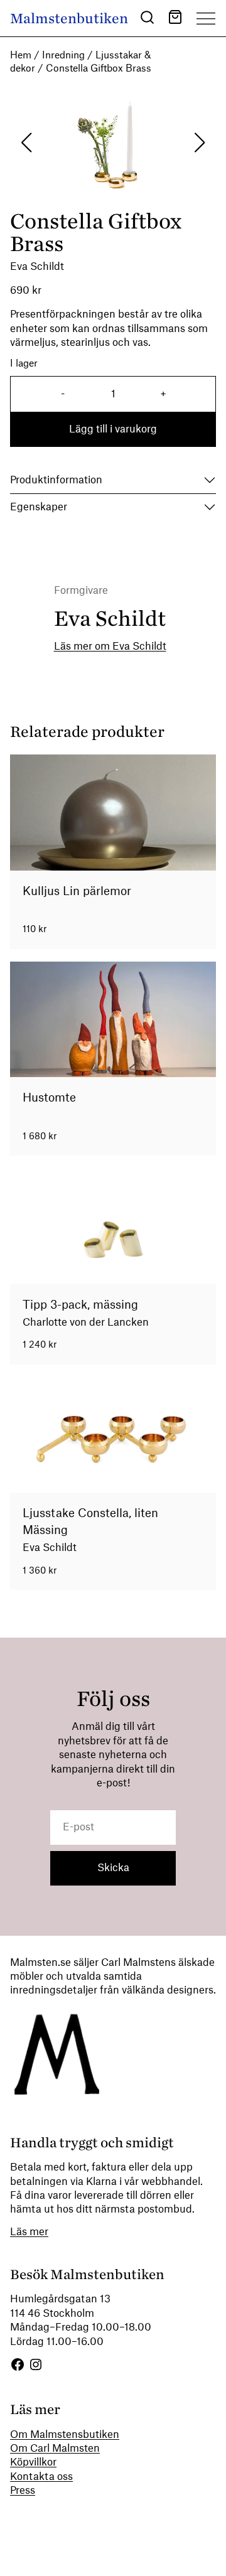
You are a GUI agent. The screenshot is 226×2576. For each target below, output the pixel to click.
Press (23, 2491)
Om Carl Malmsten (55, 2449)
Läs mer (29, 2232)
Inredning (63, 56)
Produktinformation (56, 480)
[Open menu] (206, 18)
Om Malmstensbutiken (65, 2435)
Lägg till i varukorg (113, 429)
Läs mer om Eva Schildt (110, 647)
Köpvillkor (33, 2462)
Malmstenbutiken (69, 19)
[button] (147, 19)
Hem (21, 56)
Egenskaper (39, 507)
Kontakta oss (41, 2477)
